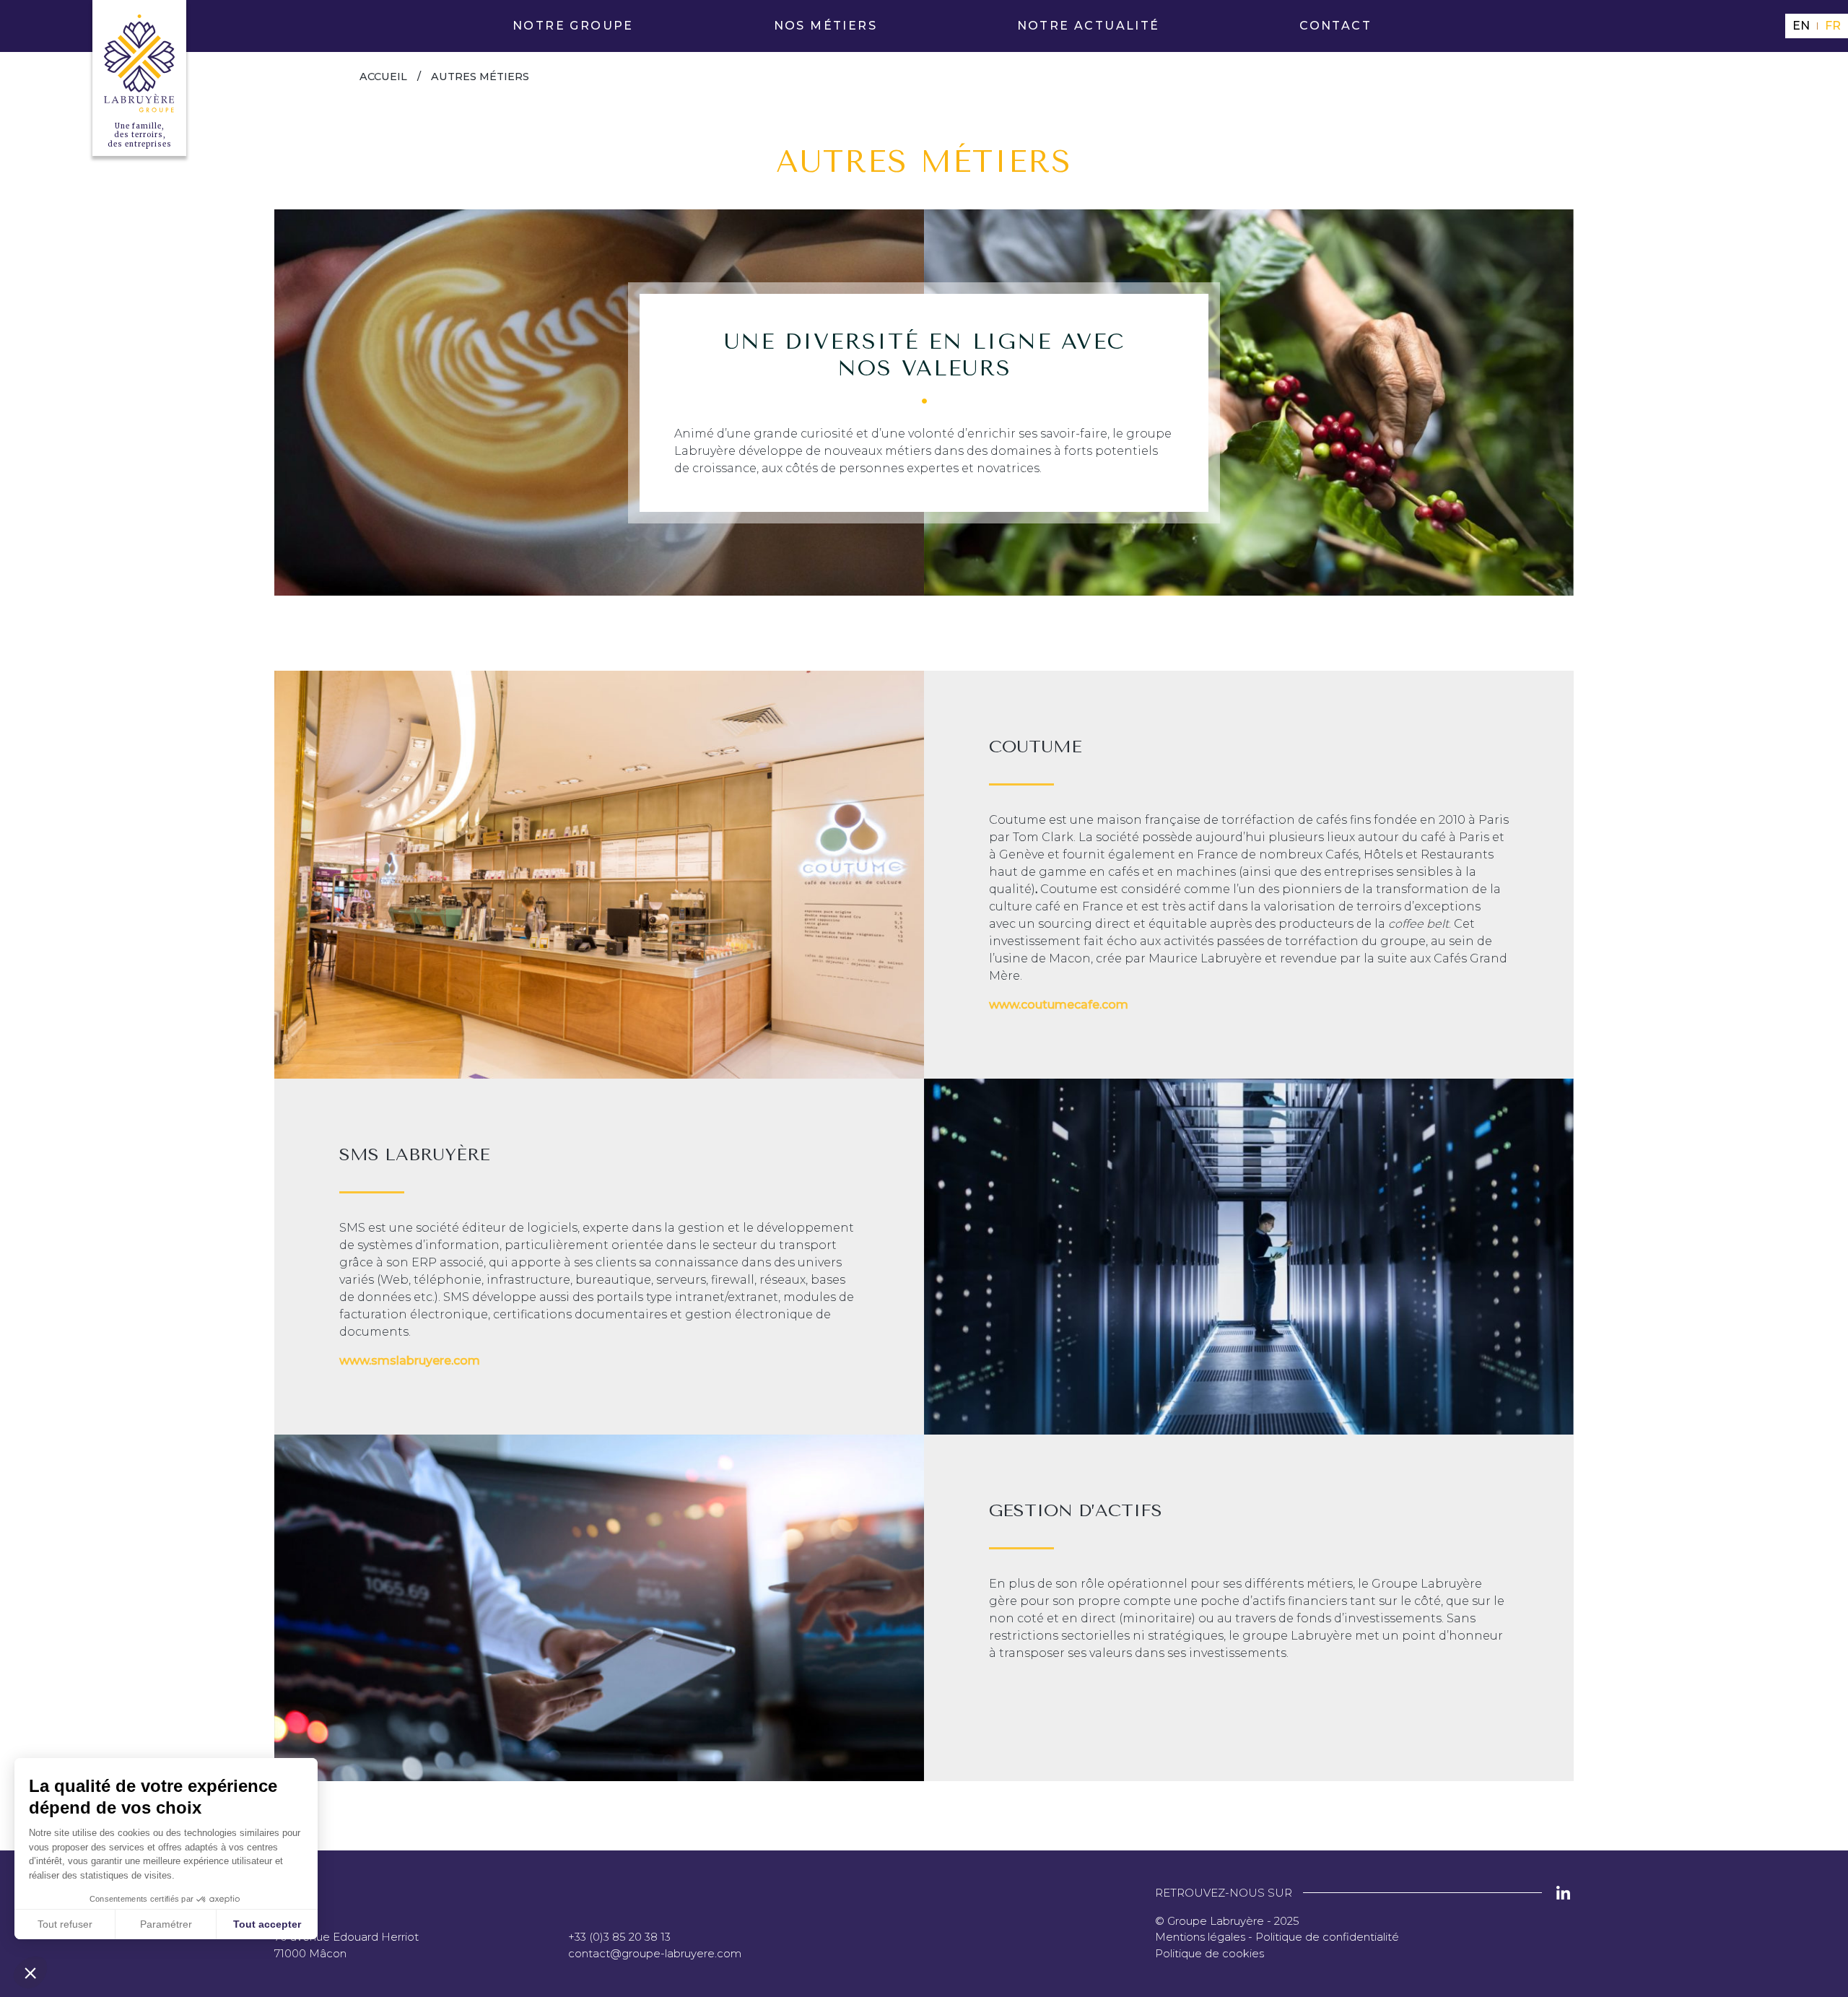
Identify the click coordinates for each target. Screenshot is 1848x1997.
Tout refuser (65, 1924)
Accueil (383, 77)
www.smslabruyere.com (410, 1361)
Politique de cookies (1210, 1953)
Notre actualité (1089, 26)
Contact (1335, 26)
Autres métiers (480, 77)
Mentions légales (1200, 1937)
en (1801, 26)
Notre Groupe (573, 26)
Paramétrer (166, 1924)
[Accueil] (139, 64)
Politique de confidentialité (1327, 1937)
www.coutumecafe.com (1059, 1005)
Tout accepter (267, 1924)
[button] (30, 1972)
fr (1833, 26)
